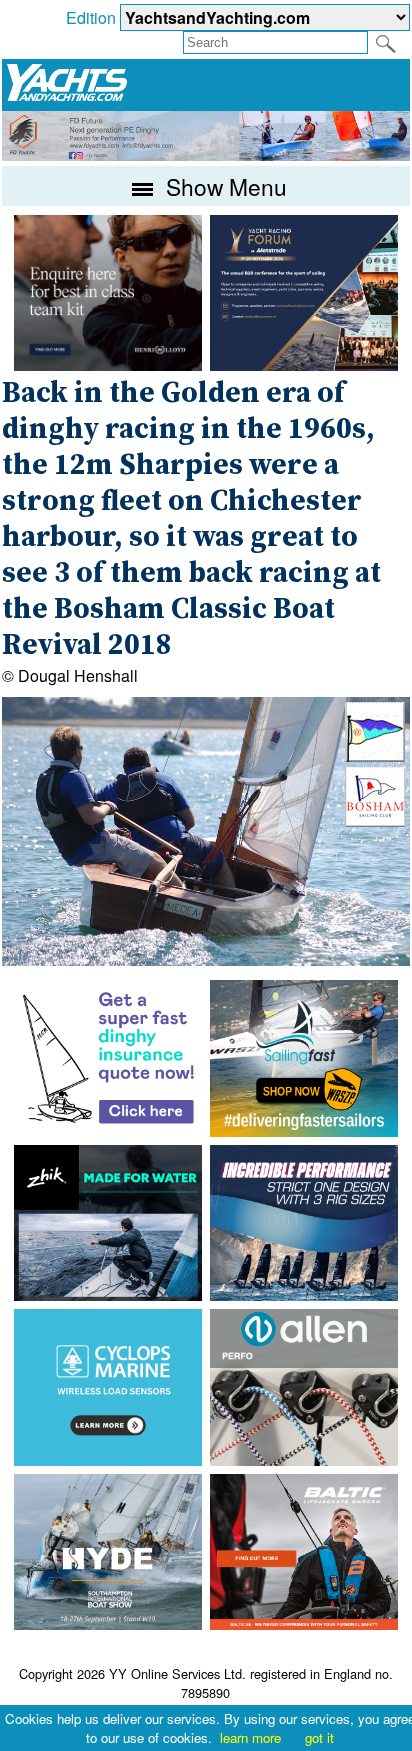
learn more (250, 1737)
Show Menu (223, 186)
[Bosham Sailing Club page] (375, 820)
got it (319, 1737)
